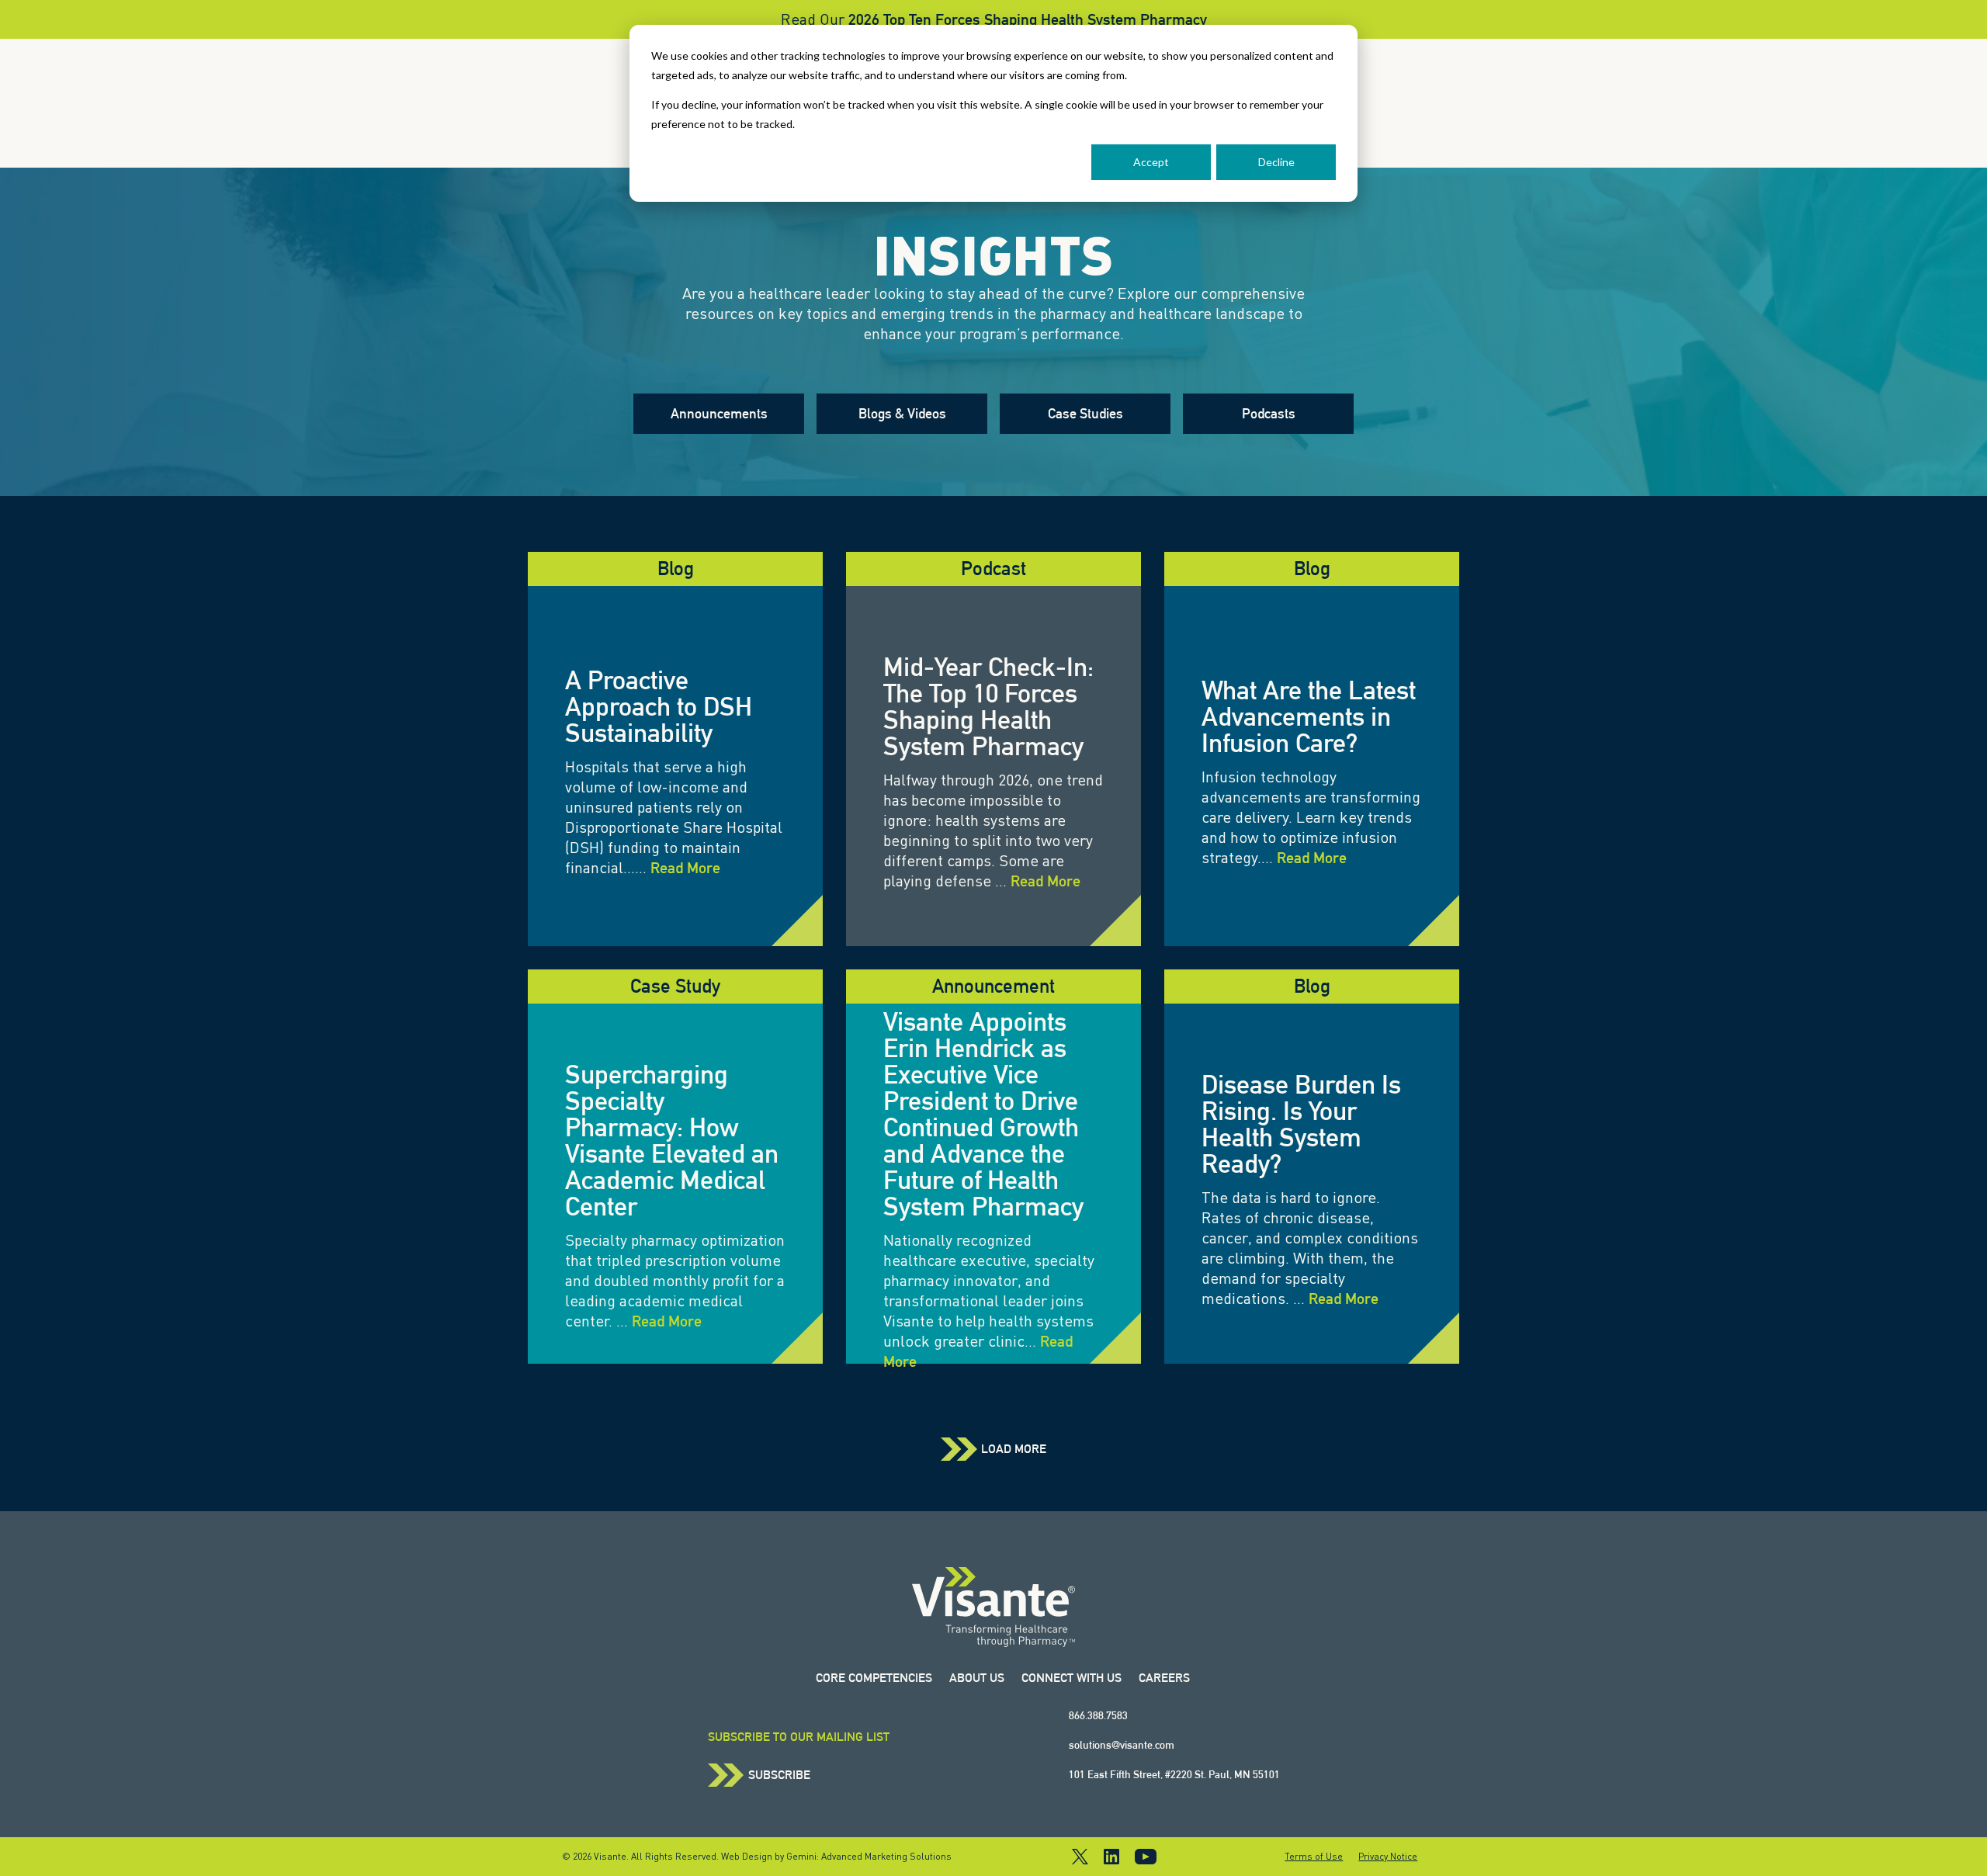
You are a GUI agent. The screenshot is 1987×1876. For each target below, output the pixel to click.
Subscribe (779, 1775)
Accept (1151, 162)
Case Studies (1085, 413)
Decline (1276, 162)
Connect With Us (1072, 1678)
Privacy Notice (1388, 1857)
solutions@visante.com (1122, 1745)
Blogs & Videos (902, 413)
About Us (977, 1678)
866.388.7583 (1098, 1715)
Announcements (719, 413)
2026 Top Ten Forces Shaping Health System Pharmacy (1028, 19)
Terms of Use (1314, 1857)
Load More (1014, 1449)
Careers (1164, 1678)
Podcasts (1269, 413)
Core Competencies (874, 1678)
